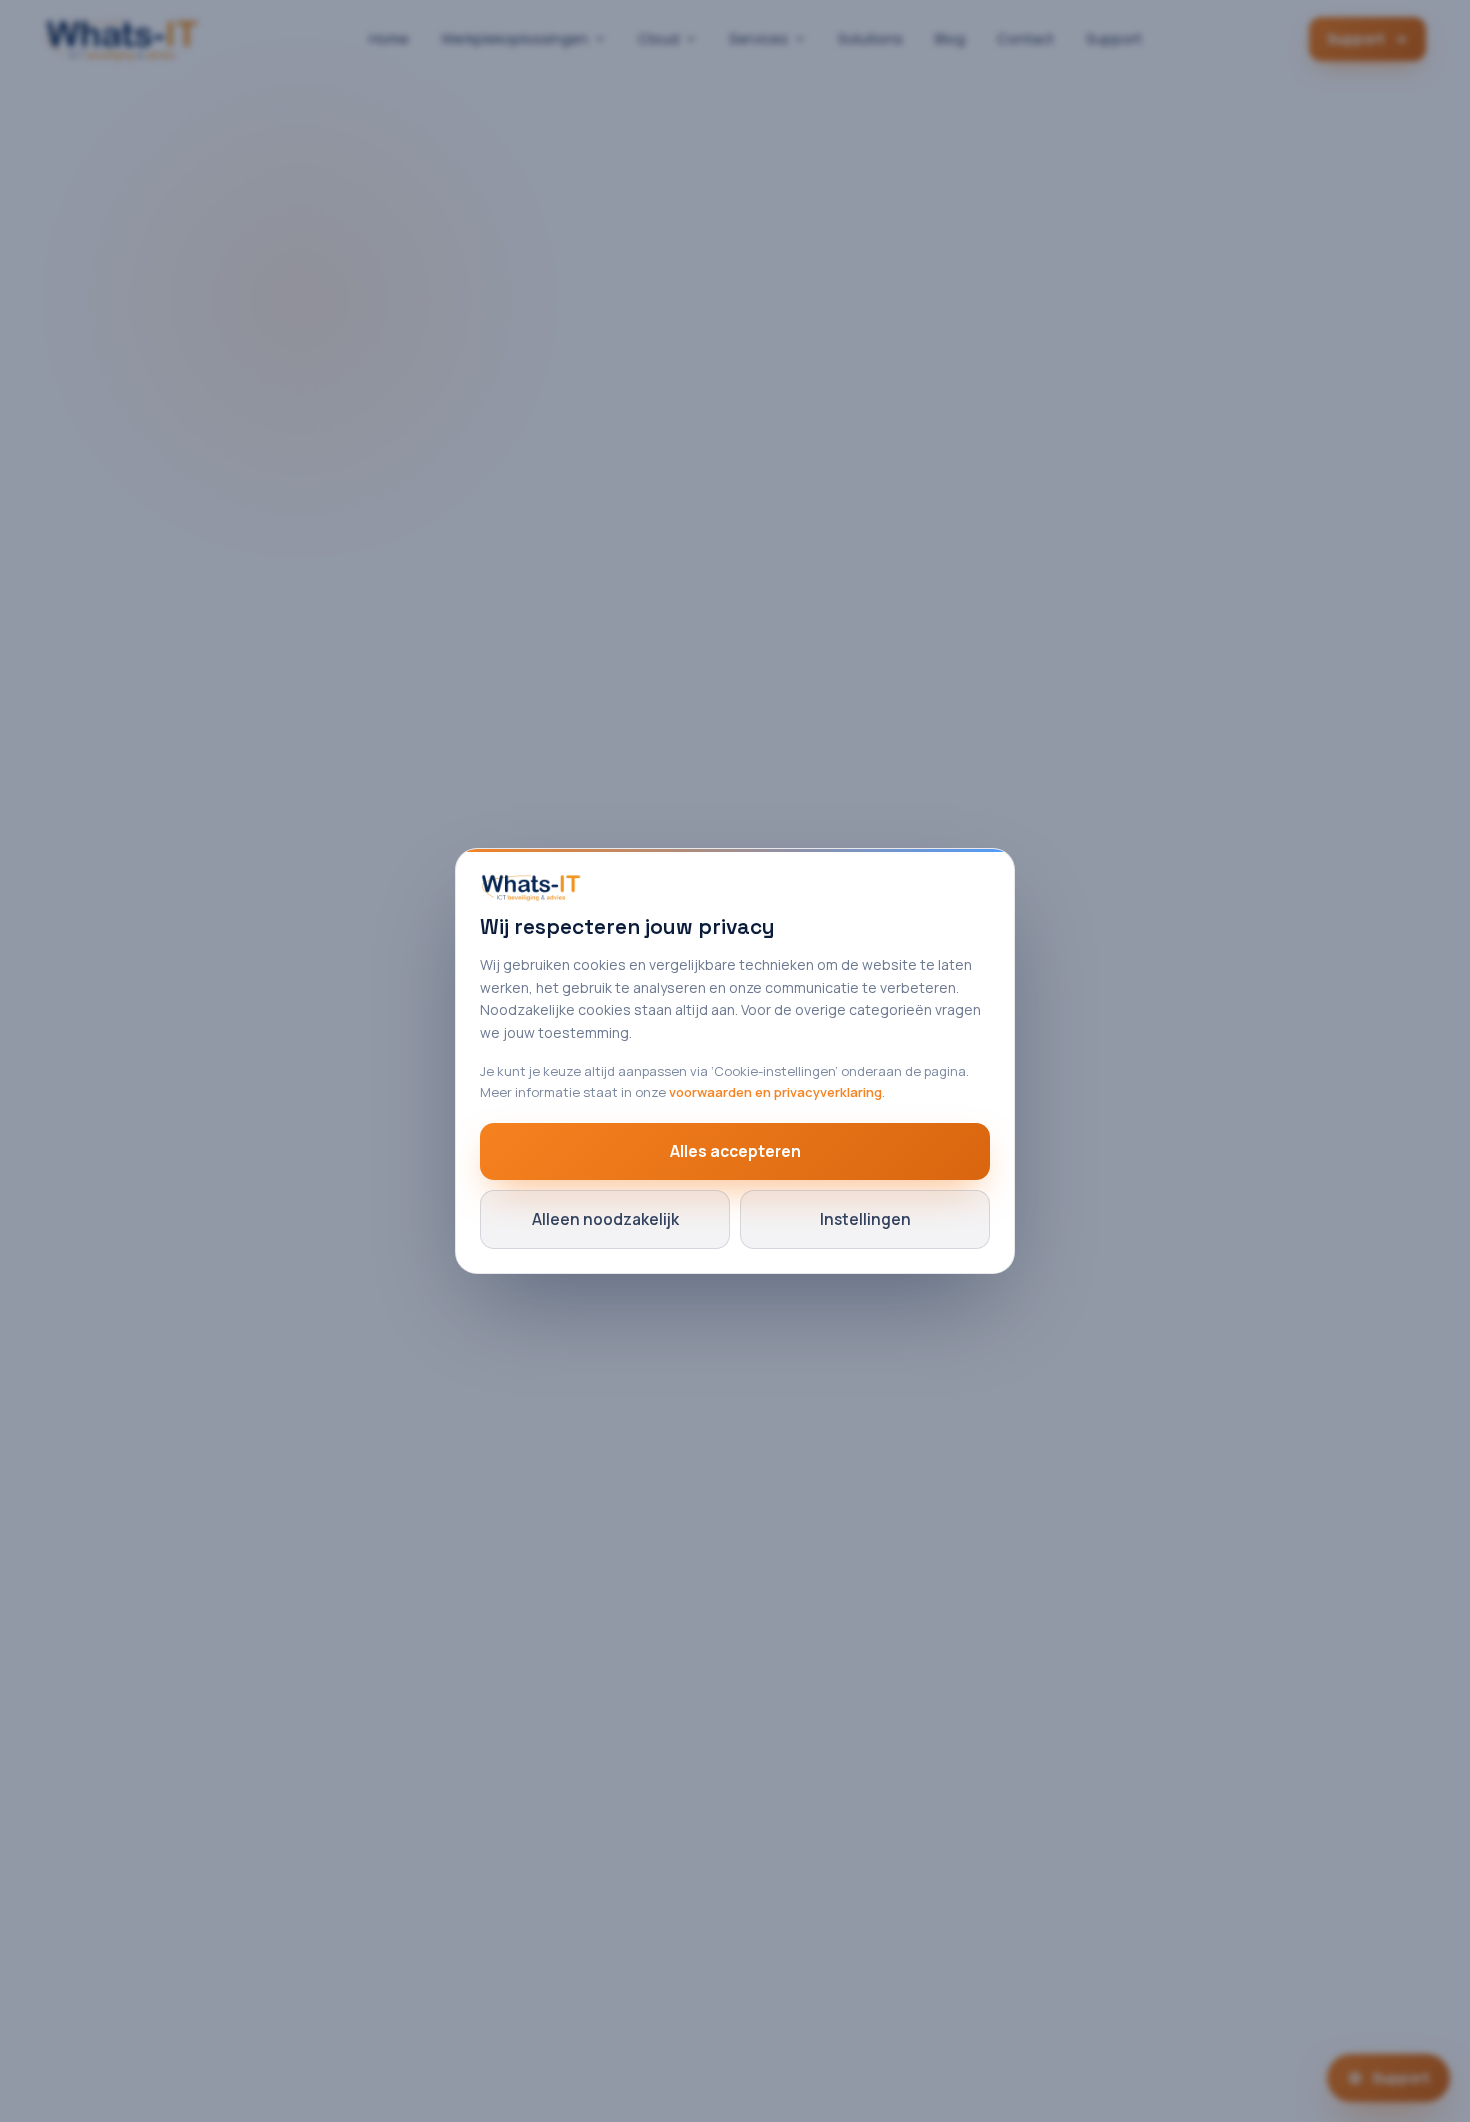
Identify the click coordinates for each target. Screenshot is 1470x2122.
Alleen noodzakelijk (605, 1219)
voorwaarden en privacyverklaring (775, 1092)
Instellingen (865, 1219)
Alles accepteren (735, 1151)
